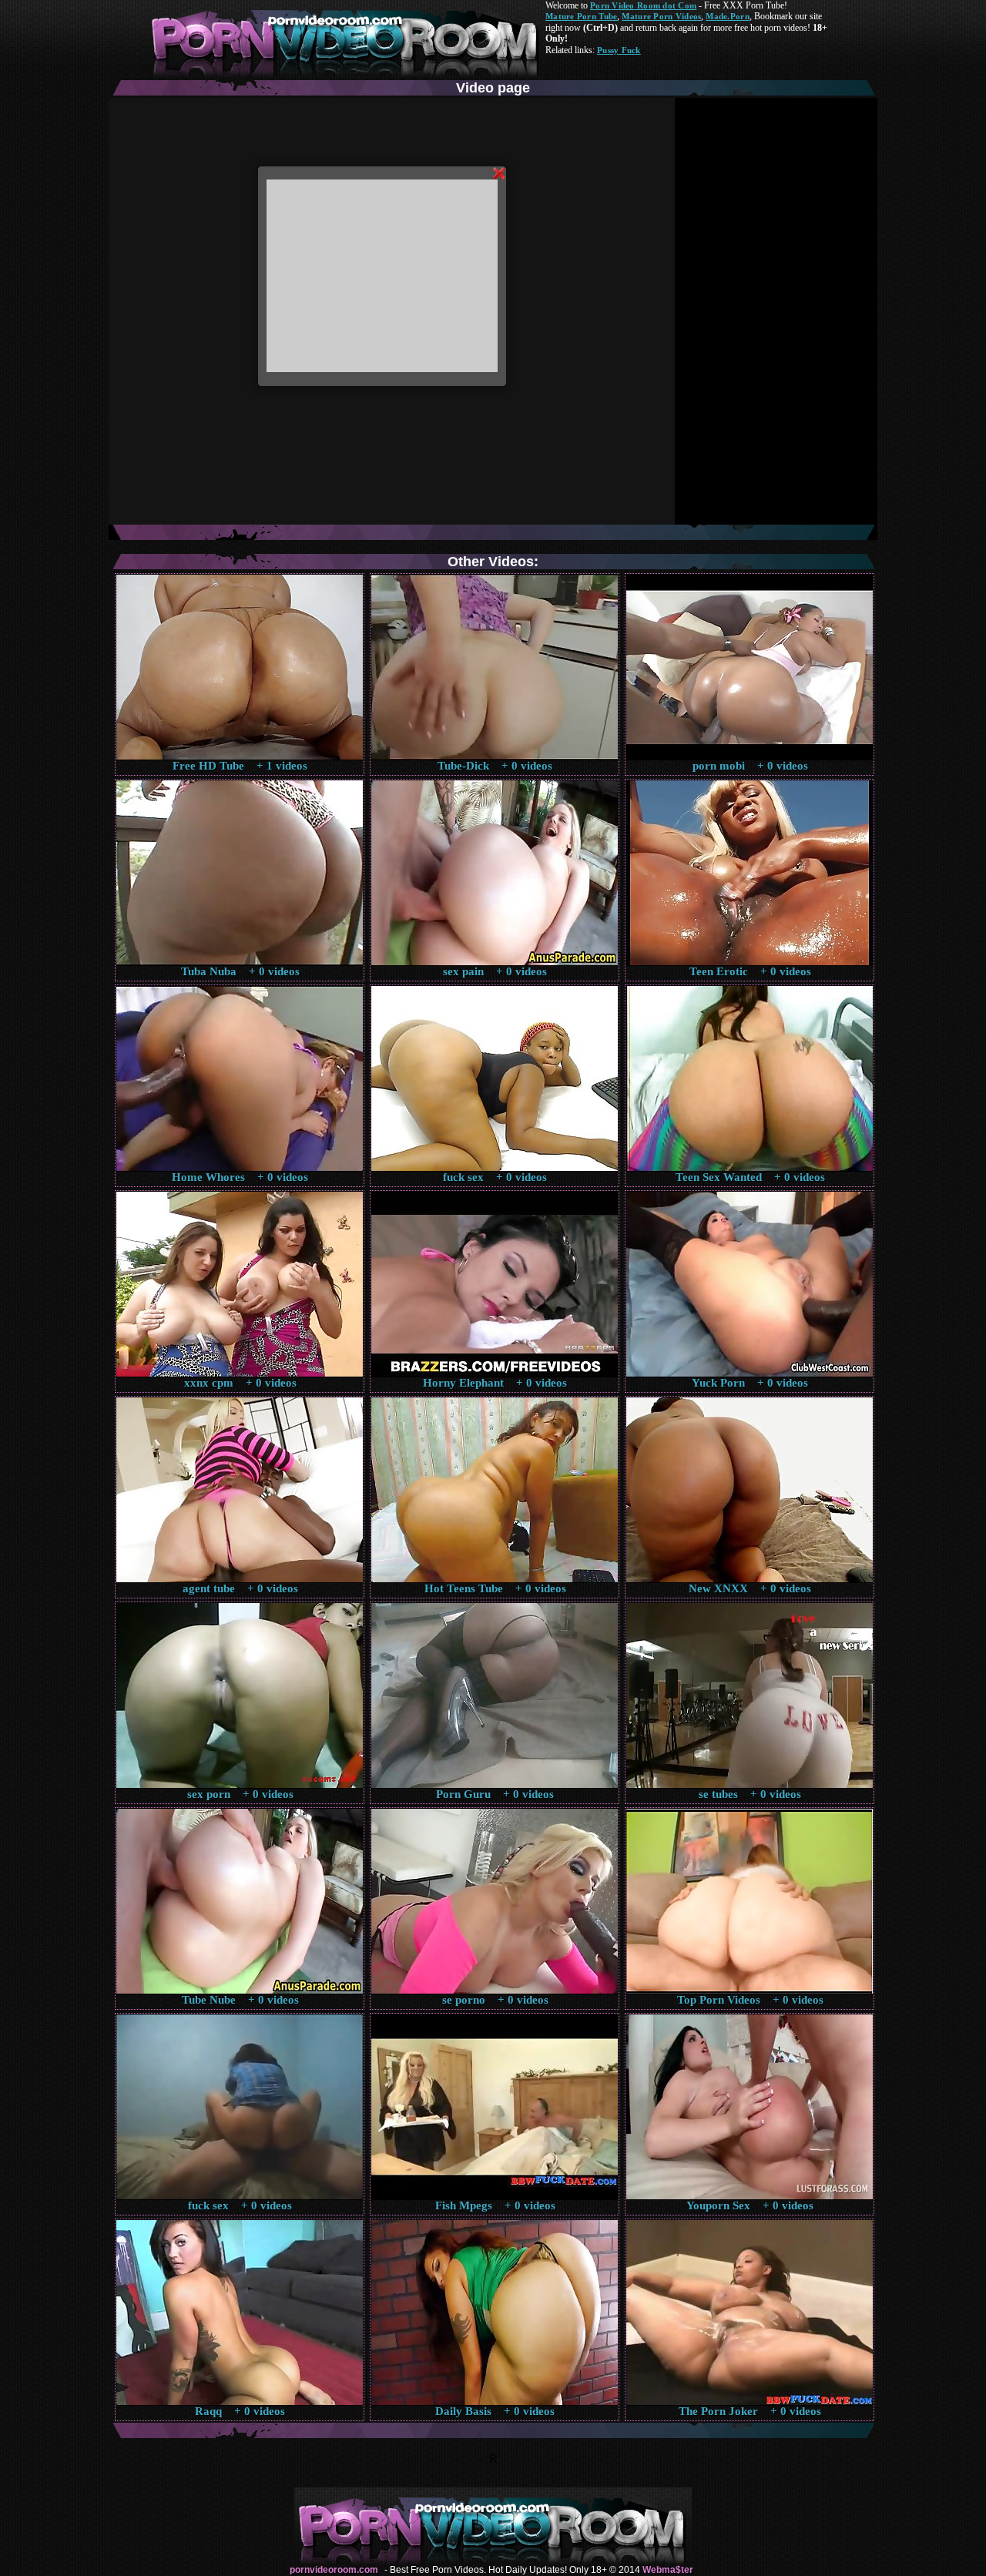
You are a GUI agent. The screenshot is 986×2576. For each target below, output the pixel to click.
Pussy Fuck (619, 50)
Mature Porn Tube (581, 16)
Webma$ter (668, 2570)
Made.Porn (727, 16)
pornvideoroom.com (334, 2570)
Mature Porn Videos (661, 16)
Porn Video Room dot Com (643, 5)
